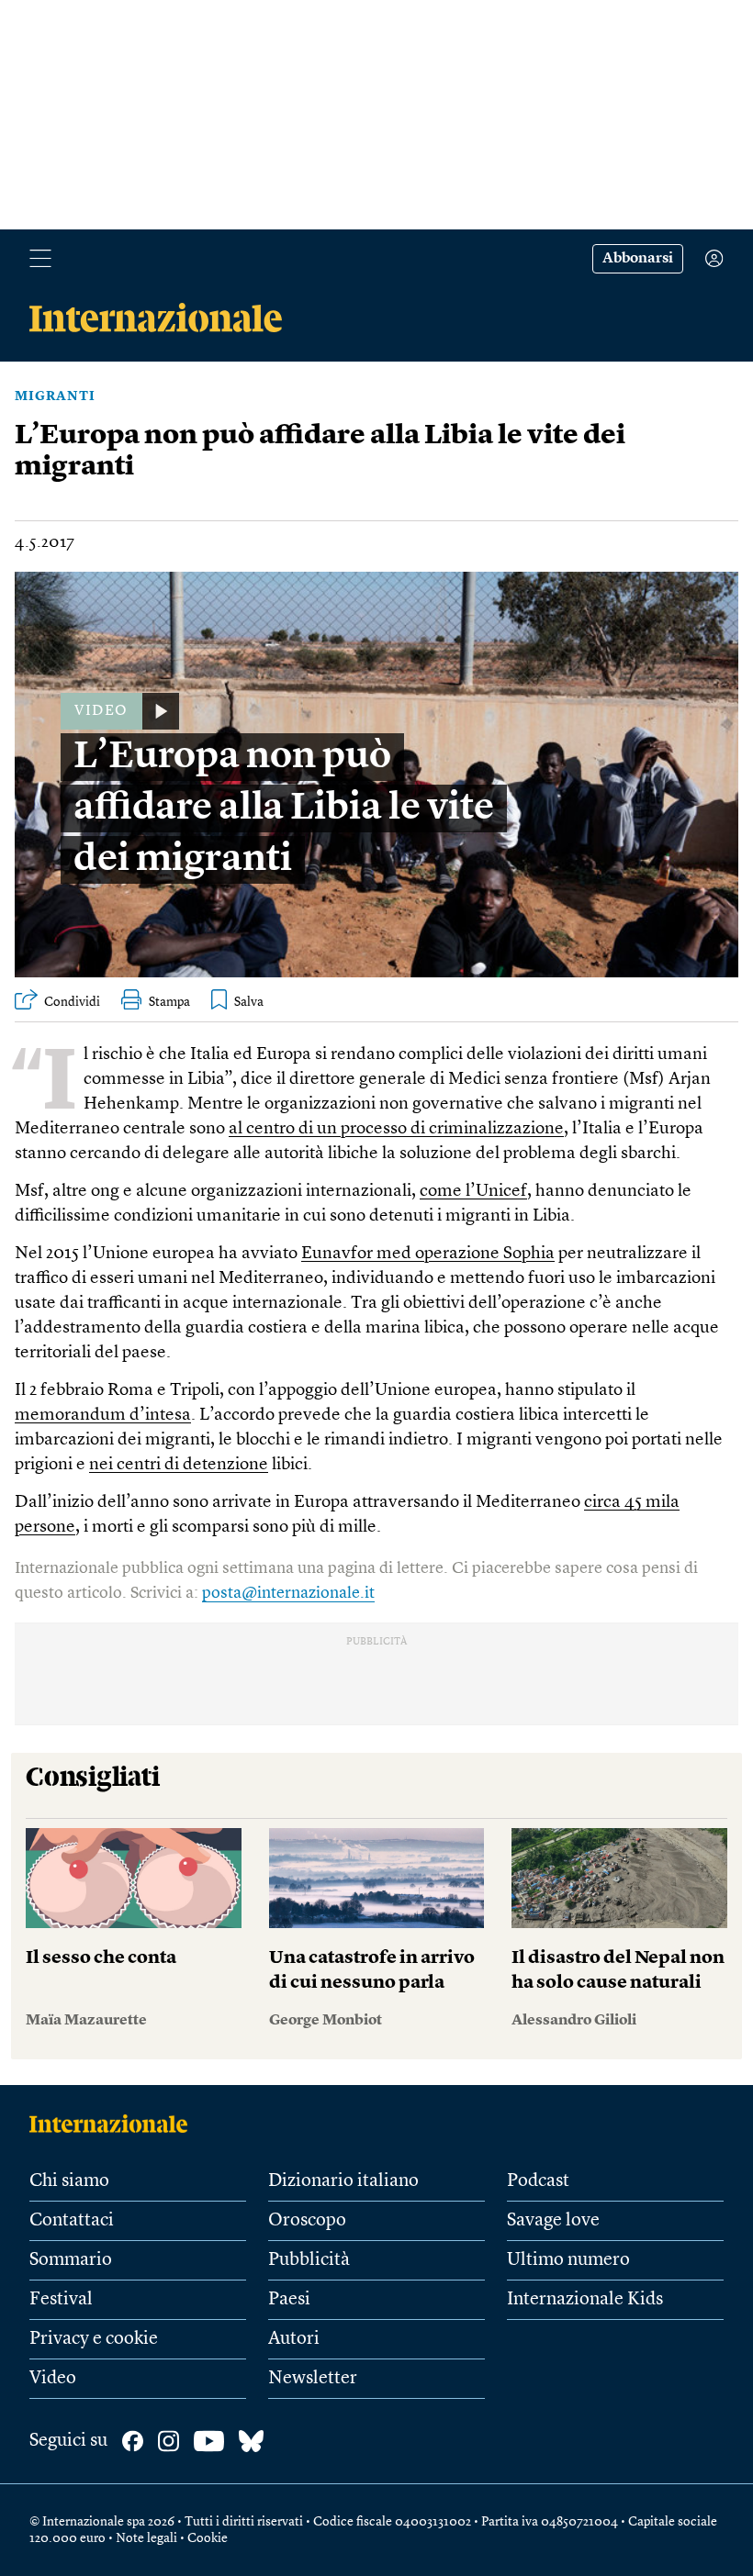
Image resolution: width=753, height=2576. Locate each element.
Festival (61, 2300)
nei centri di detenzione (179, 1465)
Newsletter (313, 2379)
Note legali (146, 2538)
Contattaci (72, 2221)
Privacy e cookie (94, 2339)
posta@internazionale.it (288, 1593)
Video (53, 2379)
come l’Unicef (473, 1192)
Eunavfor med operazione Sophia (428, 1254)
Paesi (289, 2300)
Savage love (553, 2221)
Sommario (71, 2260)
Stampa (169, 1002)
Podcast (538, 2181)
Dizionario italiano (343, 2181)
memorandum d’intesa (103, 1416)
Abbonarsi (638, 259)
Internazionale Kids (585, 2300)
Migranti (55, 396)
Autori (294, 2339)
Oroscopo (307, 2221)
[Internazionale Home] (114, 2124)
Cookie (208, 2538)
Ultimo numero (568, 2260)
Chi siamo (69, 2181)
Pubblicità (309, 2260)
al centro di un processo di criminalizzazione (396, 1129)
